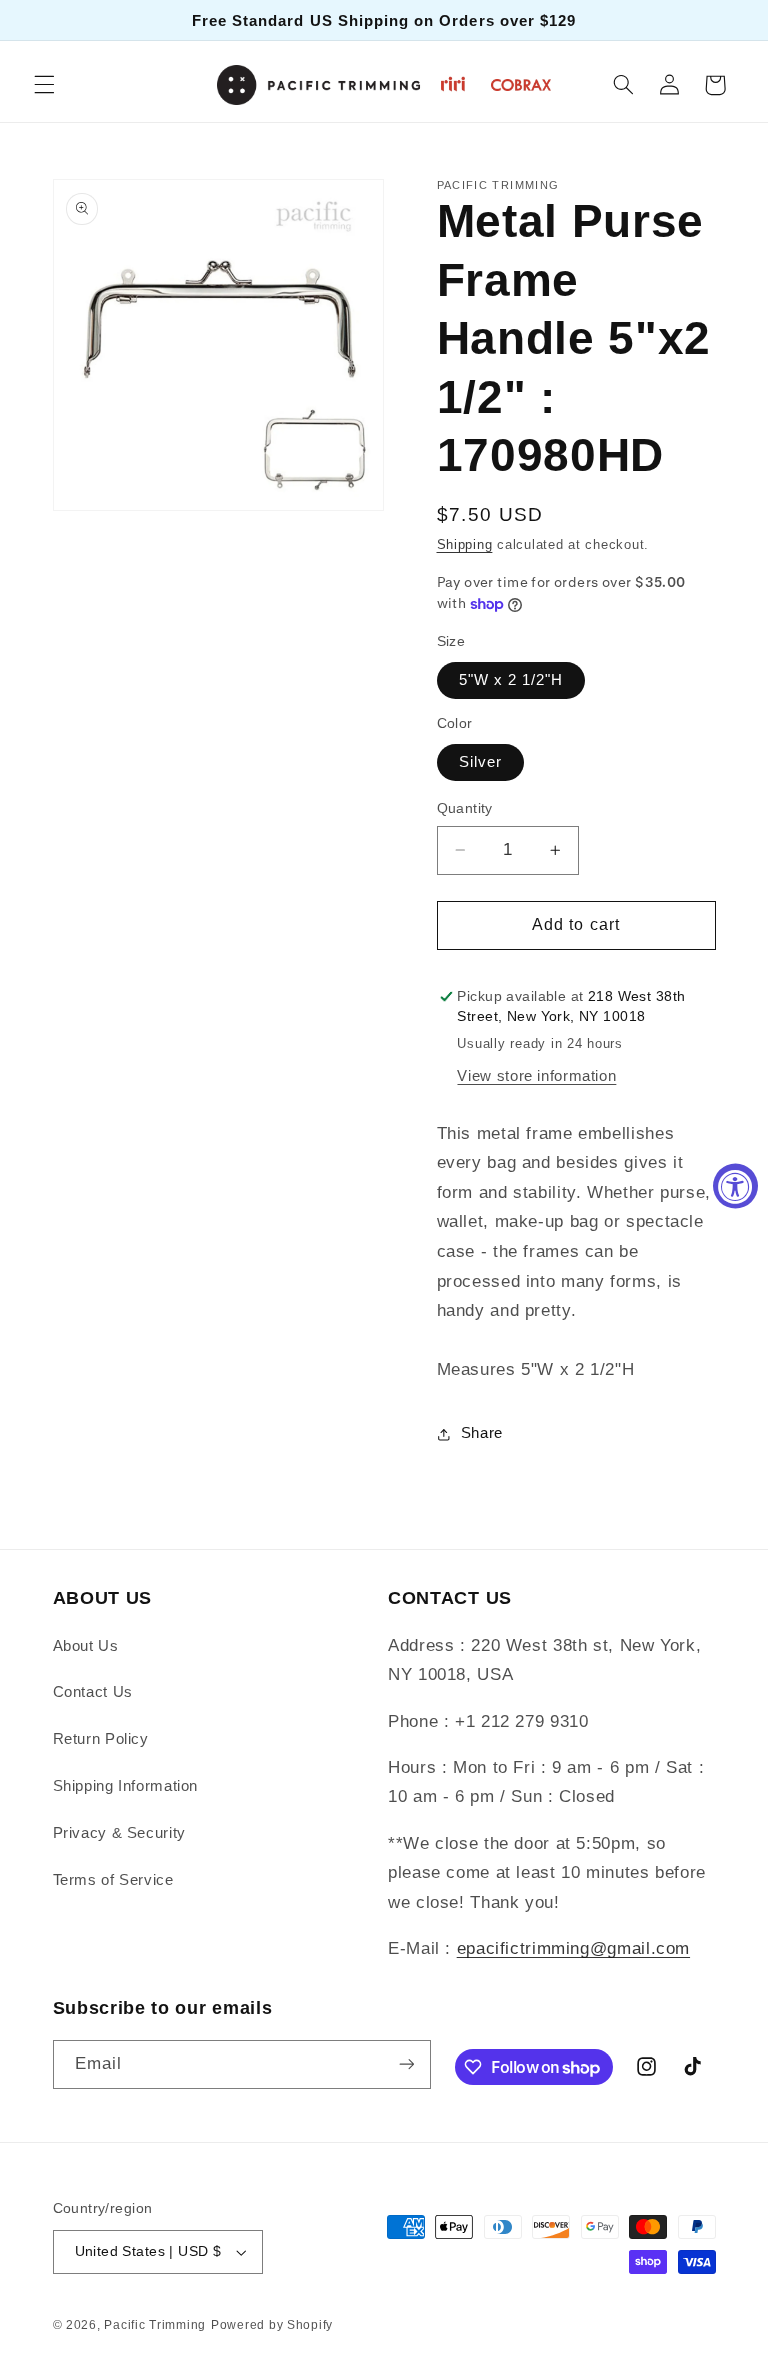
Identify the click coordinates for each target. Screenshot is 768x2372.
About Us (86, 1646)
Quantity (465, 808)
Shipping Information (126, 1786)
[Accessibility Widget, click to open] (735, 1186)
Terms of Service (113, 1880)
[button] (44, 85)
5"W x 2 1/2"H (511, 680)
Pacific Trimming (155, 2325)
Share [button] (482, 1433)
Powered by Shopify (272, 2325)
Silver (480, 762)
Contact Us (93, 1692)
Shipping (465, 545)
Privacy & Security (119, 1833)
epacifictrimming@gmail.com (573, 1948)
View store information (536, 1076)
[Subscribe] (406, 2064)
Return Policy (101, 1739)
